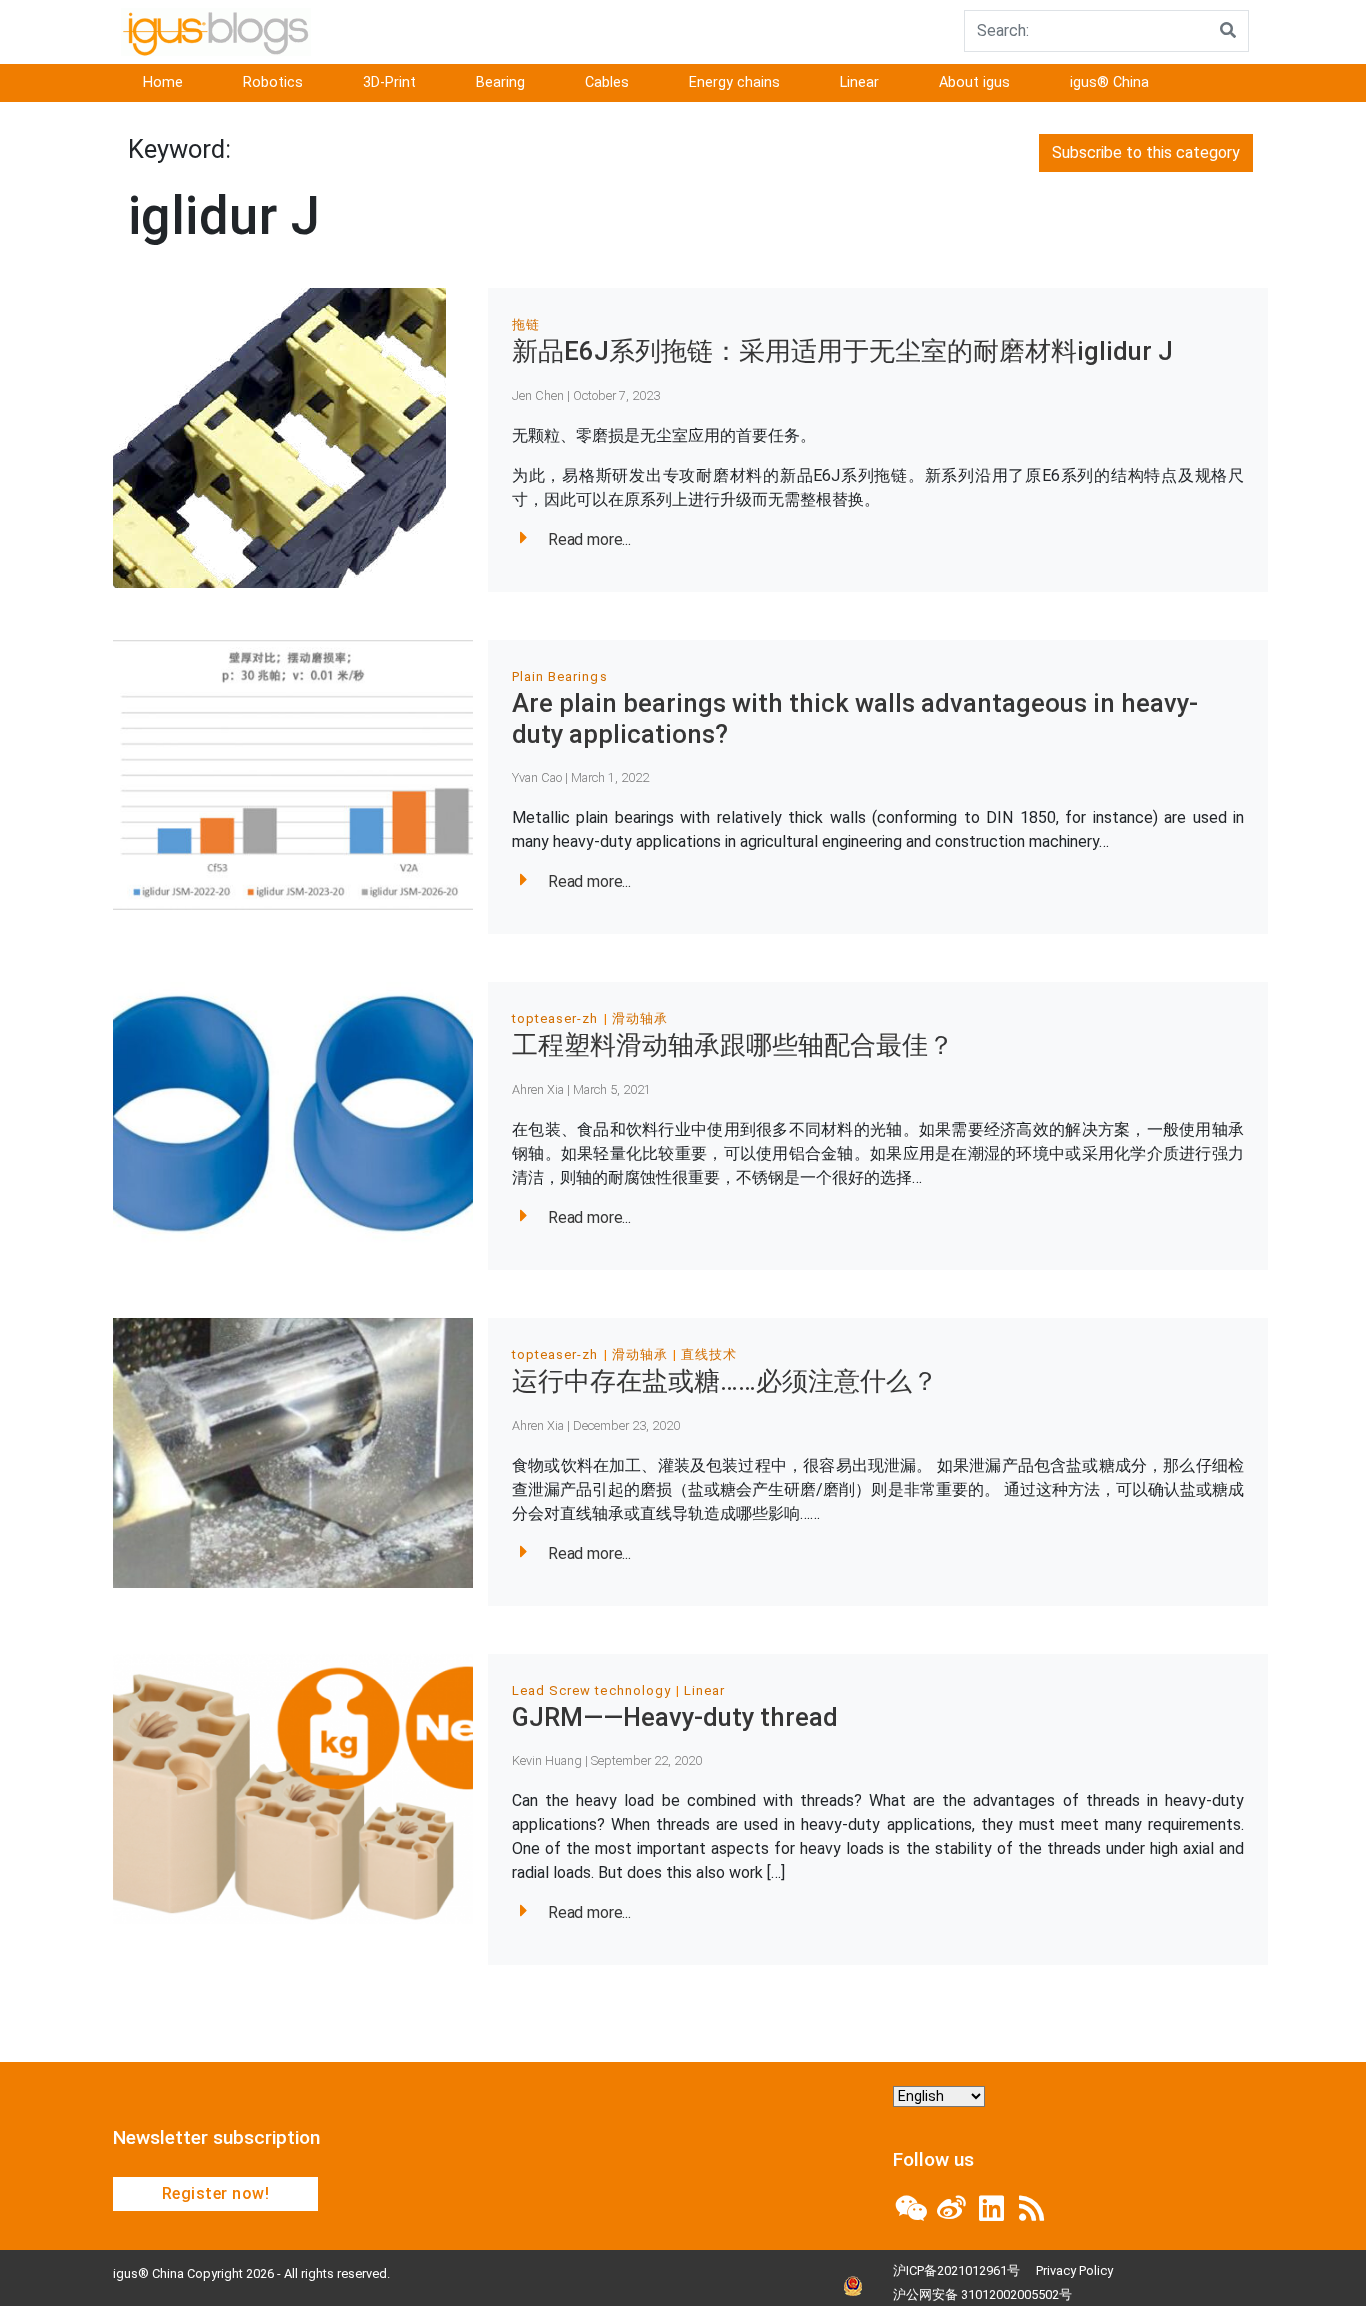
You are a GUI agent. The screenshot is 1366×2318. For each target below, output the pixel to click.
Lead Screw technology (591, 1690)
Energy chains (734, 82)
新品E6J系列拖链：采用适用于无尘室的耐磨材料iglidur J (842, 351)
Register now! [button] (215, 2193)
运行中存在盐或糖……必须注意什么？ (725, 1381)
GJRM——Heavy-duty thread (675, 1717)
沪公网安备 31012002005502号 (982, 2294)
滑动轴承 (640, 1018)
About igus (974, 82)
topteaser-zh (555, 1018)
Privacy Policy (1074, 2270)
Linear (859, 82)
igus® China (1109, 82)
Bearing (500, 82)
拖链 (526, 324)
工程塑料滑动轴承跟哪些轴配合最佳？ (733, 1045)
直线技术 (709, 1354)
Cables (607, 82)
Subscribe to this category (1146, 152)
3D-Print (389, 82)
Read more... (589, 539)
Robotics (273, 82)
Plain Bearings (560, 676)
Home (163, 82)
